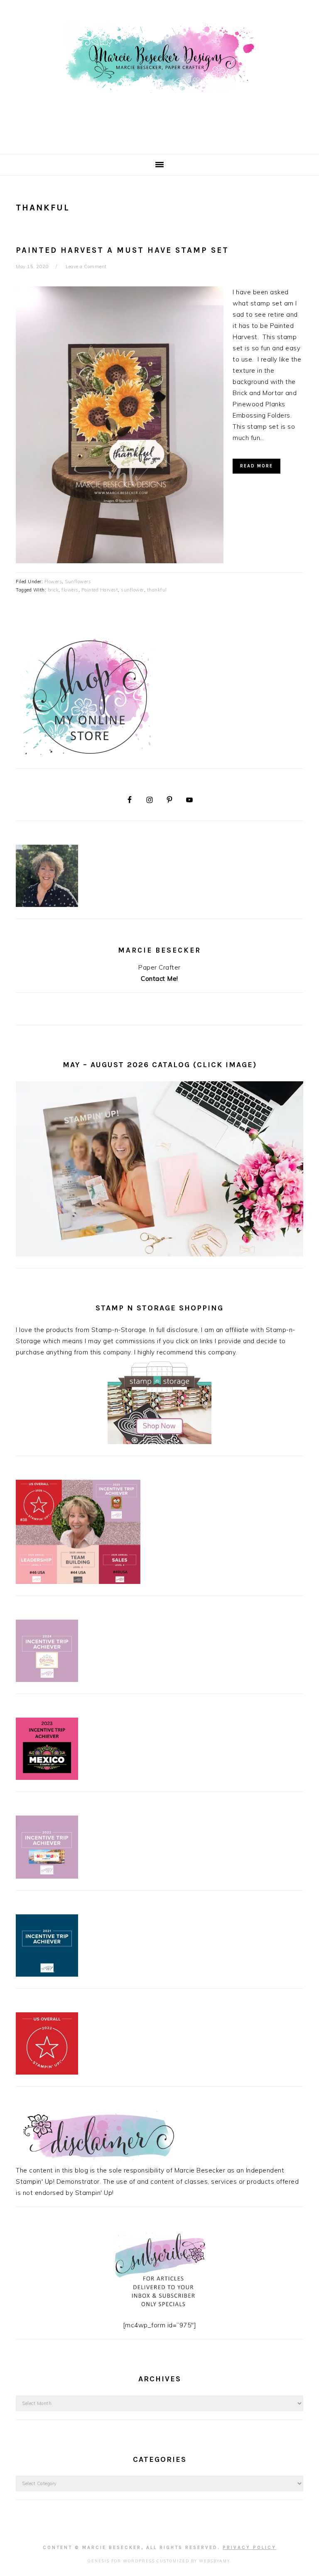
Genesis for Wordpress (121, 2561)
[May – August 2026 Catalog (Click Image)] (159, 1254)
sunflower (133, 590)
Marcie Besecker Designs (160, 74)
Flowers (53, 582)
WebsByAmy (214, 2561)
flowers (70, 590)
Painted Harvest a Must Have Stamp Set (122, 250)
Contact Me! (159, 979)
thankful (157, 590)
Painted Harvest (100, 590)
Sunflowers (78, 582)
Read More (256, 466)
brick (53, 590)
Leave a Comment (86, 266)
